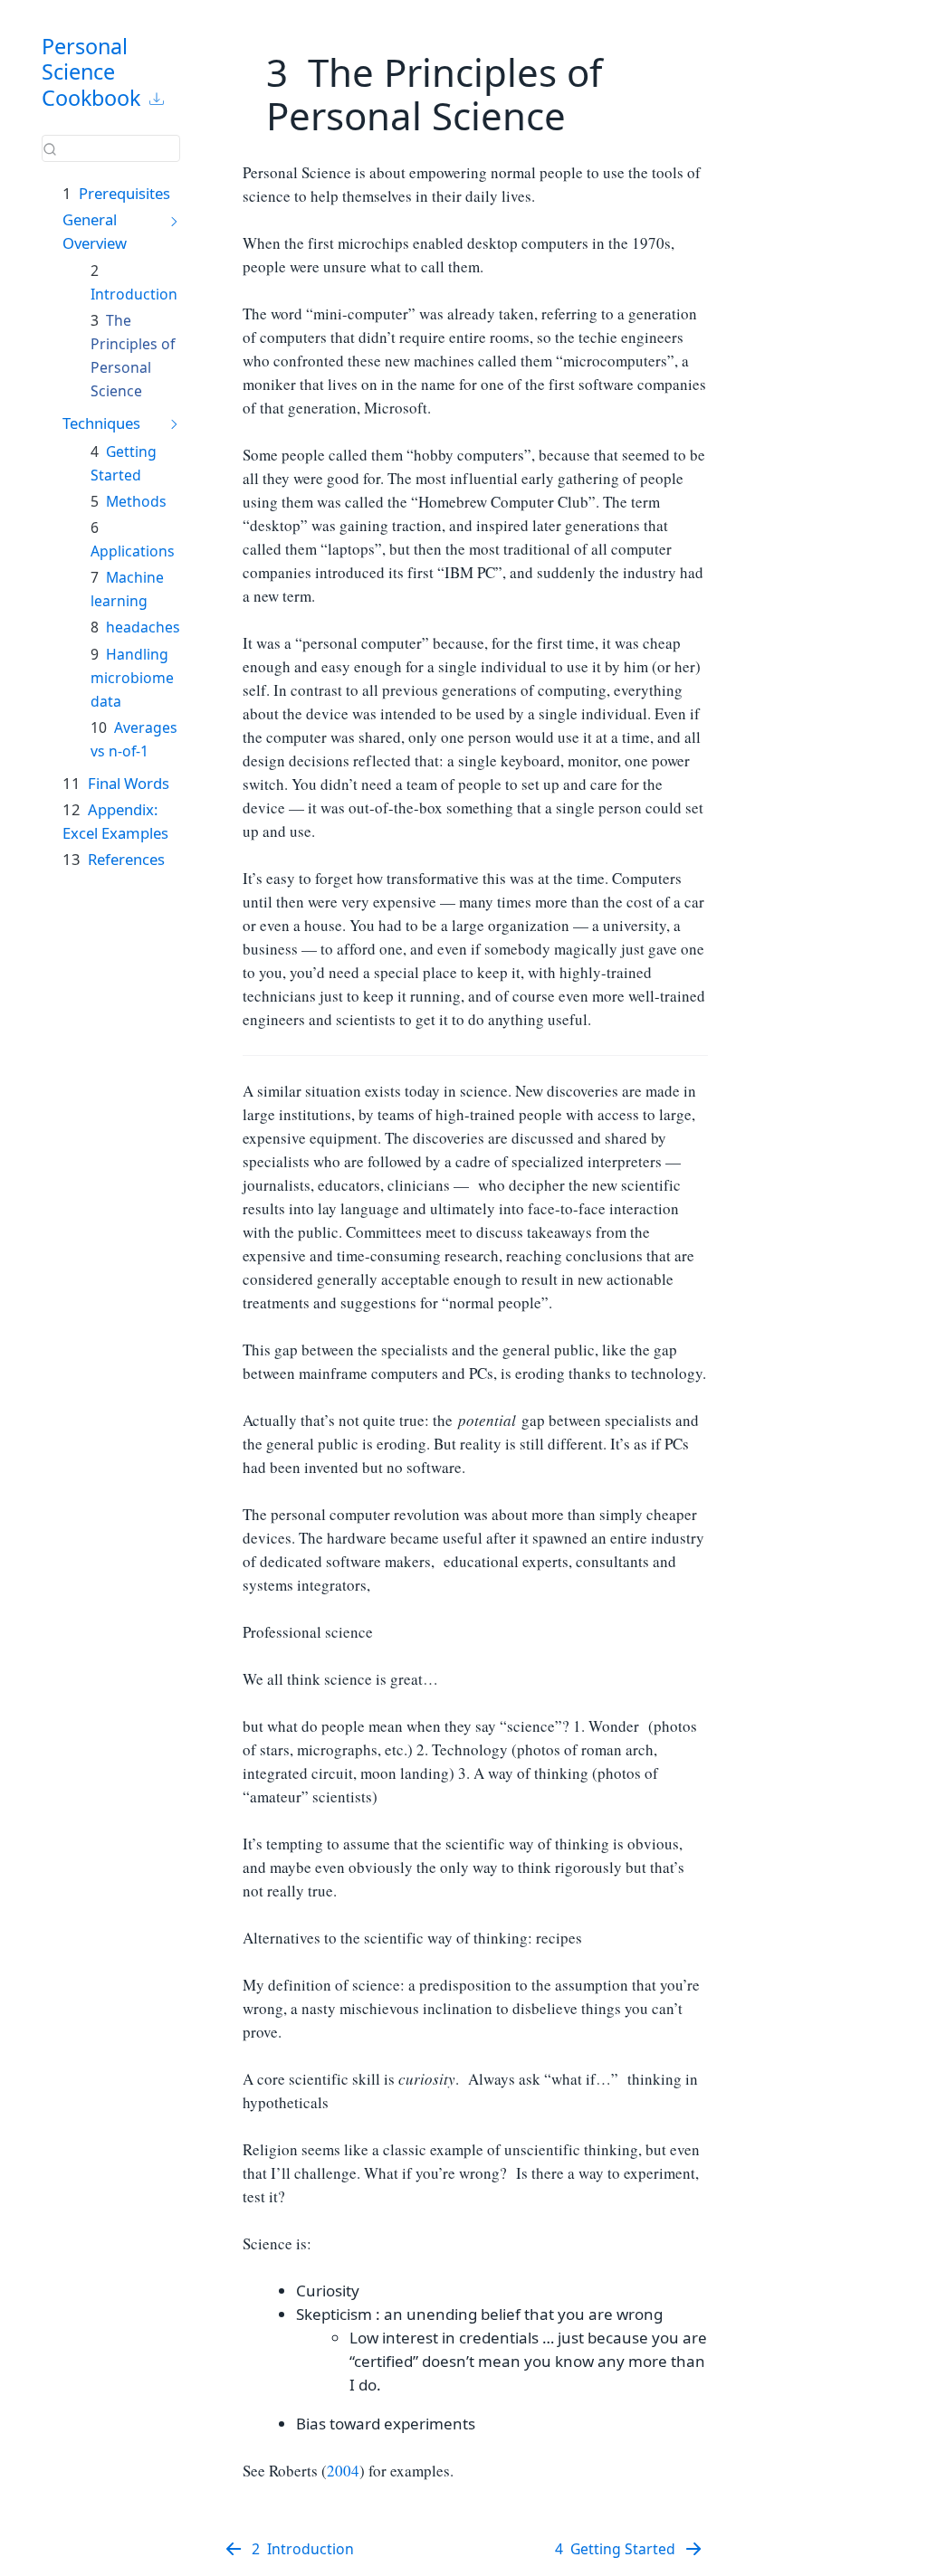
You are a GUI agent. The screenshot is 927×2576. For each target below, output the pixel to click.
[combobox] (111, 149)
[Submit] (50, 148)
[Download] (157, 99)
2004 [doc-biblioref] (343, 2471)
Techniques (101, 423)
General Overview (95, 231)
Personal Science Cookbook (91, 72)
